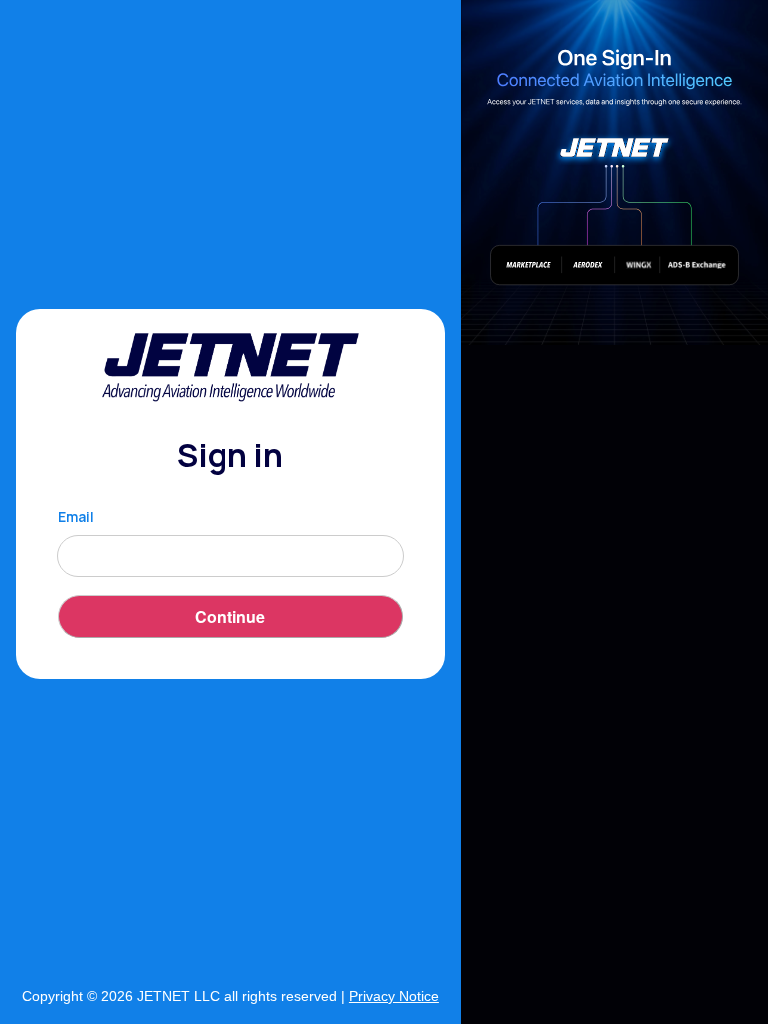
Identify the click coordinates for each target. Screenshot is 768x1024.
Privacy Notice (394, 996)
